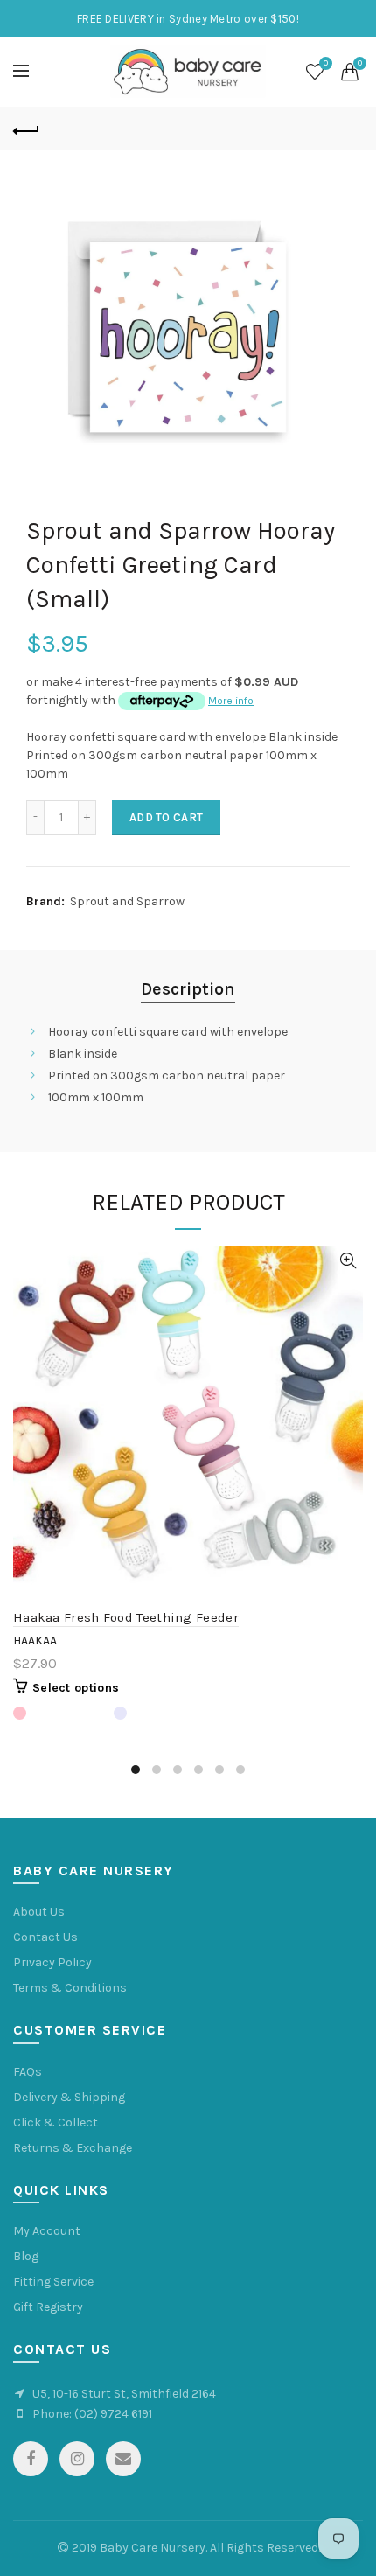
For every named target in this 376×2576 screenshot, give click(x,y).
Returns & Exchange (73, 2148)
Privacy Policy (52, 1962)
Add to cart (166, 817)
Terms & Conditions (70, 1988)
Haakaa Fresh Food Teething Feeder (126, 1617)
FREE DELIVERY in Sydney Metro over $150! (188, 19)
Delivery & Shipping (69, 2097)
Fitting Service (53, 2282)
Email (123, 2459)
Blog (26, 2256)
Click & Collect (56, 2122)
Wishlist (326, 63)
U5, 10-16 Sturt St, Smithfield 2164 (124, 2394)
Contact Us (45, 1937)
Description (188, 989)
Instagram (77, 2459)
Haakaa (35, 1641)
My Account (47, 2231)
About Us (39, 1912)
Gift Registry (48, 2307)
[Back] (26, 129)
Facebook (31, 2459)
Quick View (348, 1261)
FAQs (28, 2072)
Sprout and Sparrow (127, 901)
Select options (76, 1688)
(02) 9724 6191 (113, 2414)
